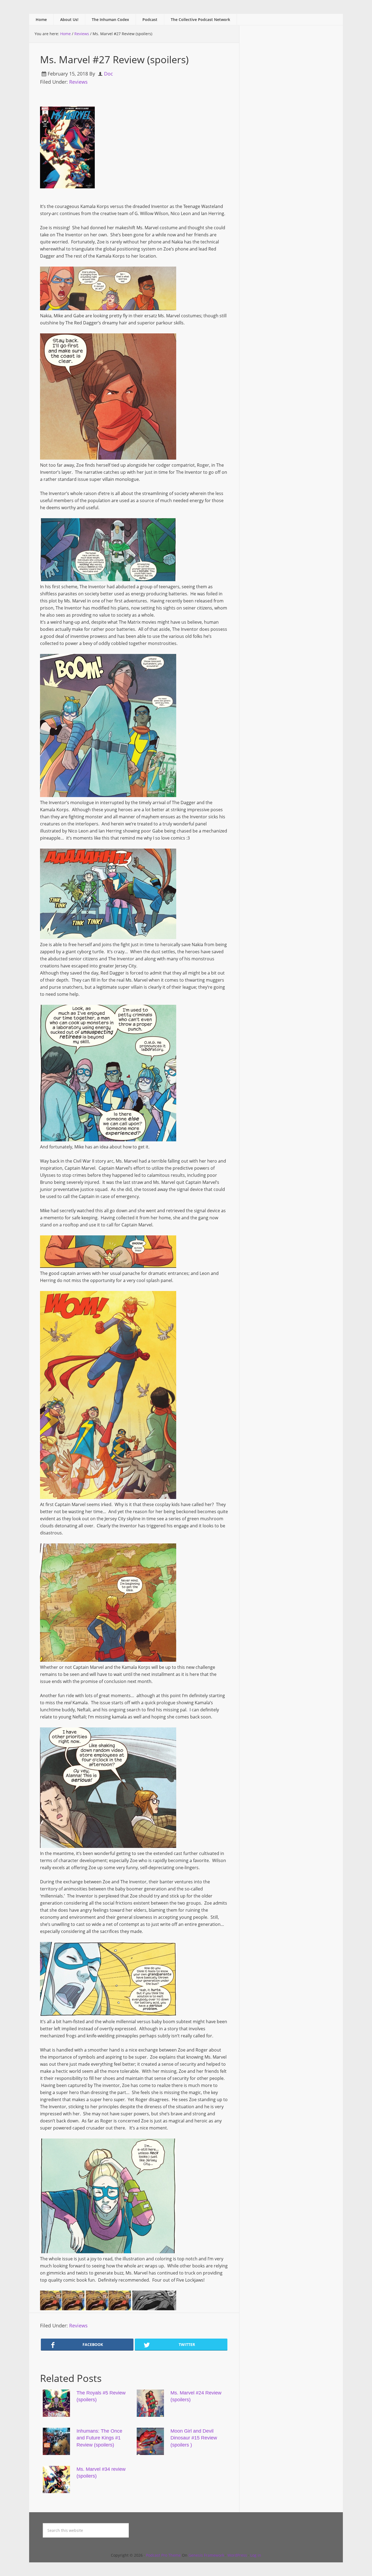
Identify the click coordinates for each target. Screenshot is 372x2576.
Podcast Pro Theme (163, 2555)
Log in (256, 2555)
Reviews (78, 82)
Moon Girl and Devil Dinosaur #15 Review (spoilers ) (194, 2438)
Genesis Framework (206, 2555)
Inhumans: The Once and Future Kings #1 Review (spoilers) (99, 2438)
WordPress (237, 2555)
